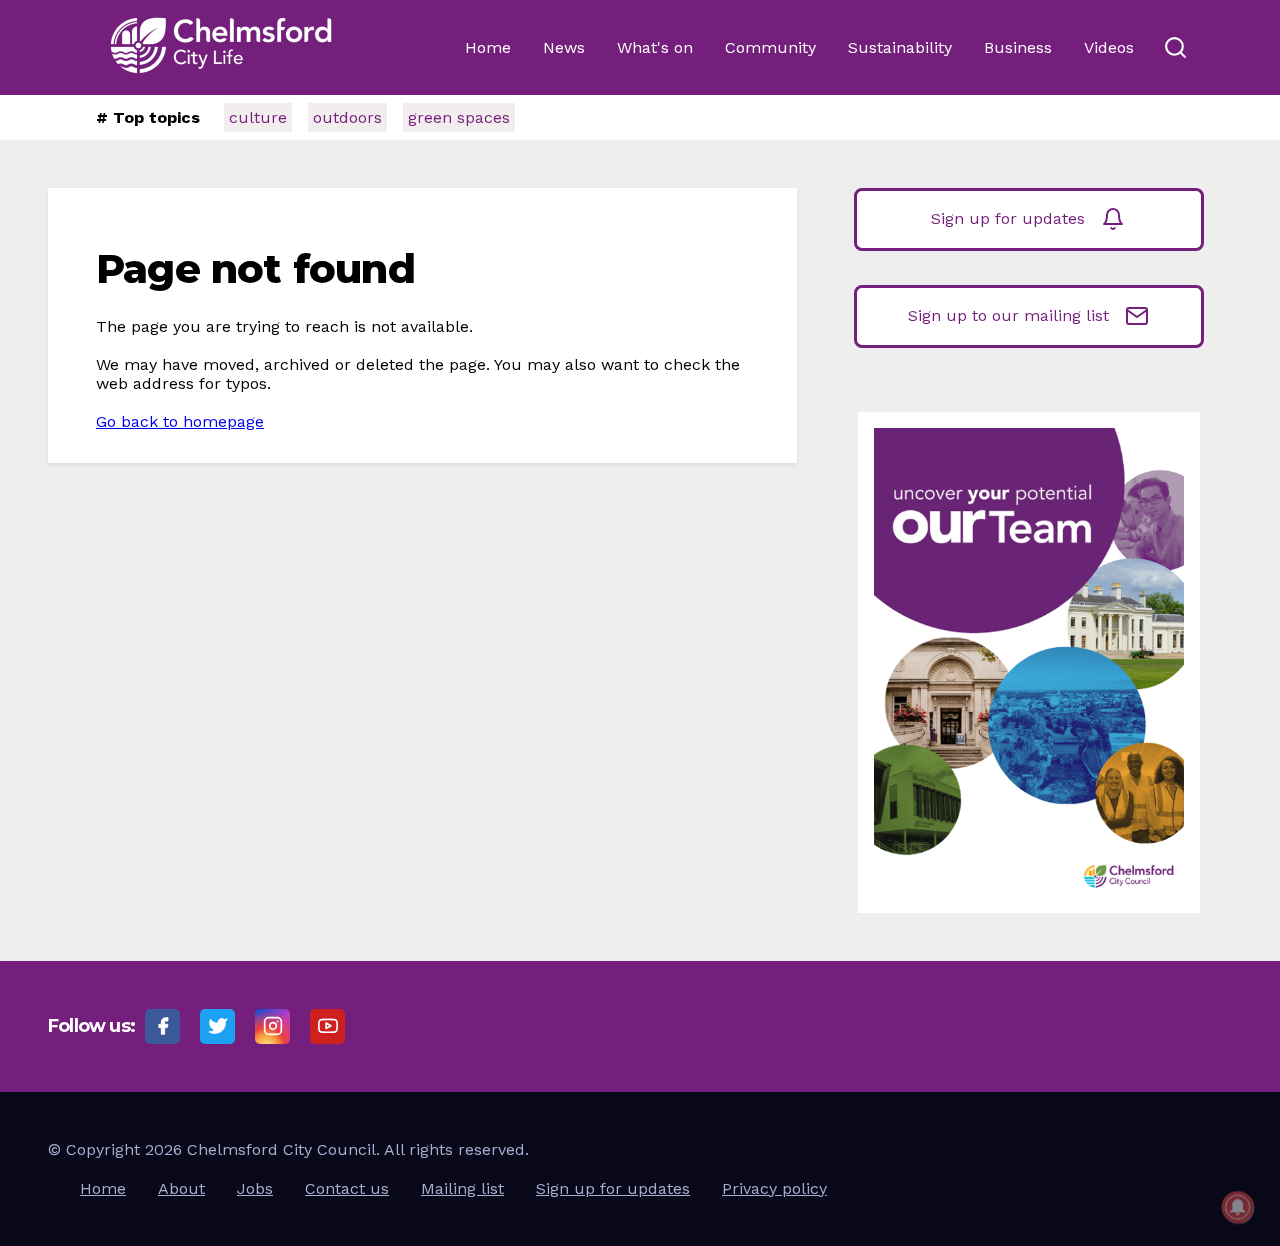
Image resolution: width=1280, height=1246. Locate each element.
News (564, 47)
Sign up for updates (1008, 218)
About (181, 1188)
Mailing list (462, 1188)
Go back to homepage (180, 421)
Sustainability (900, 47)
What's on (655, 47)
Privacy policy (774, 1188)
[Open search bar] (1175, 48)
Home (488, 47)
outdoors (347, 117)
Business (1018, 47)
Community (770, 47)
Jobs (255, 1188)
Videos (1109, 47)
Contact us (347, 1188)
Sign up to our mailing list (1008, 315)
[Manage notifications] (1238, 1207)
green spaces (459, 117)
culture (258, 117)
